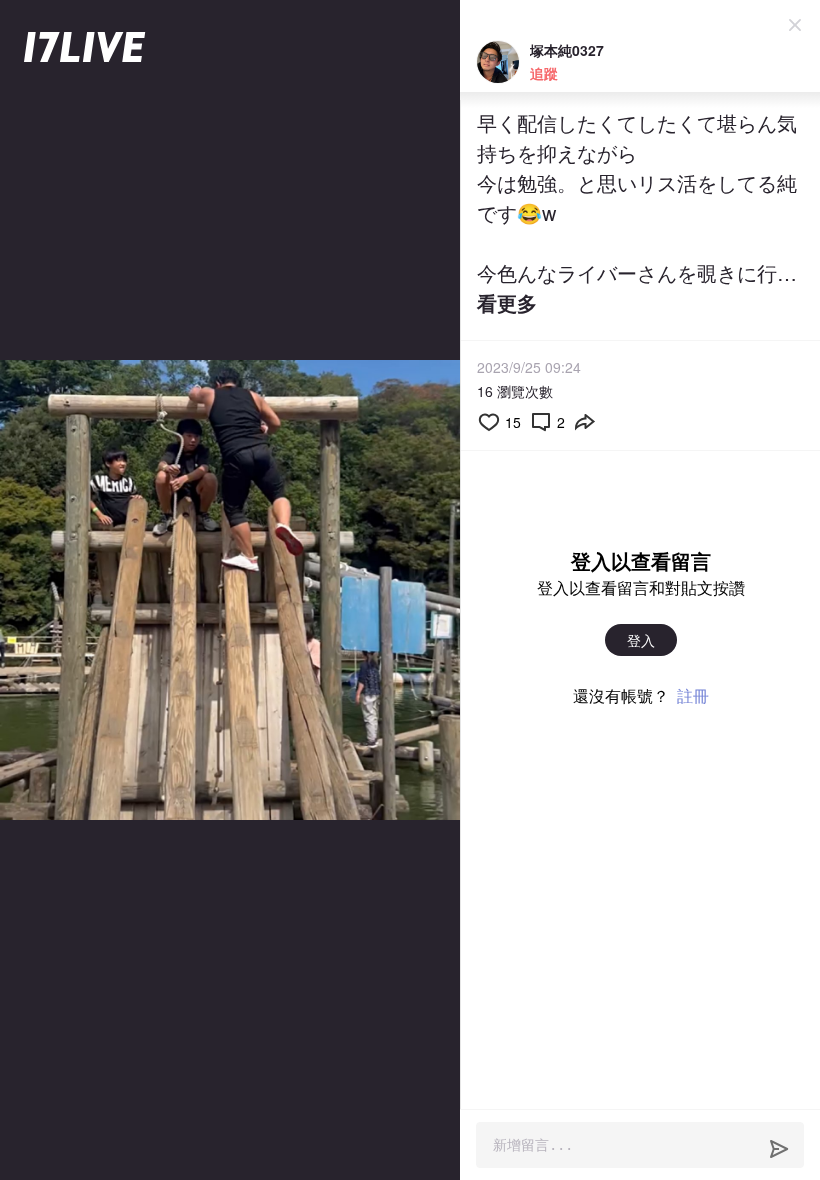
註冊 (693, 695)
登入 (641, 640)
